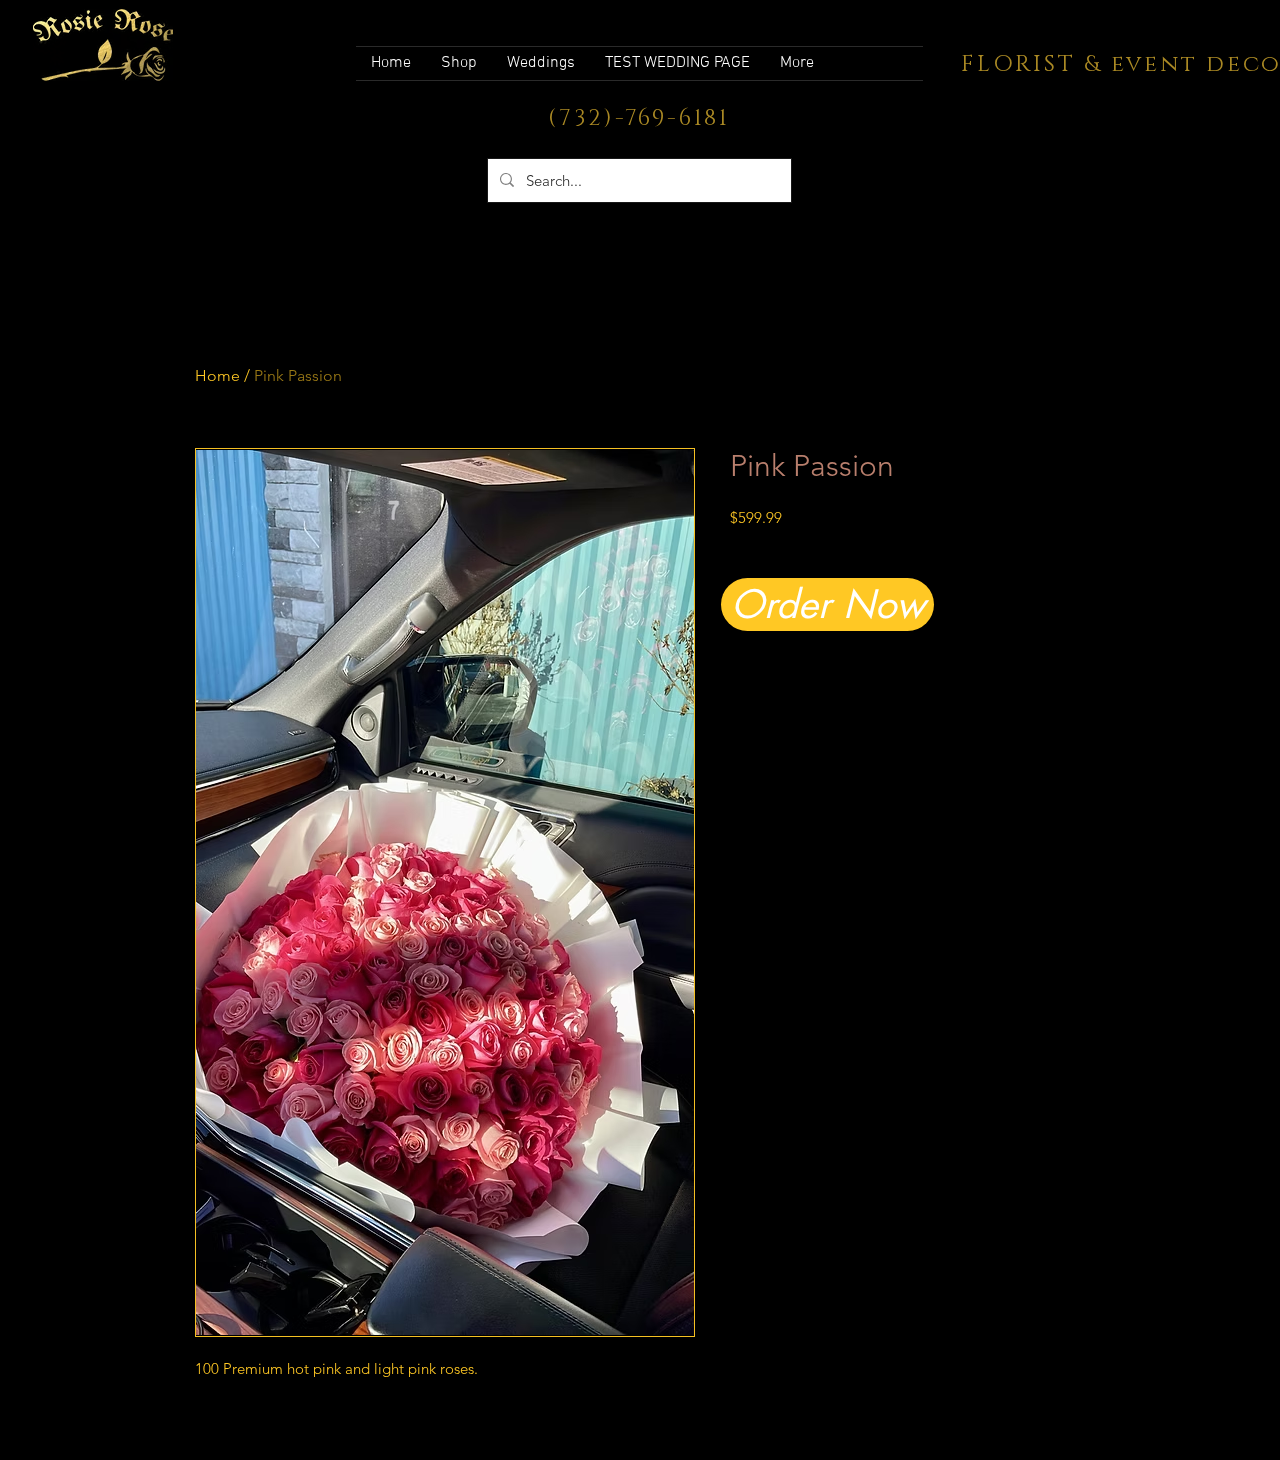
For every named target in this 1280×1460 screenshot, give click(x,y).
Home (217, 375)
